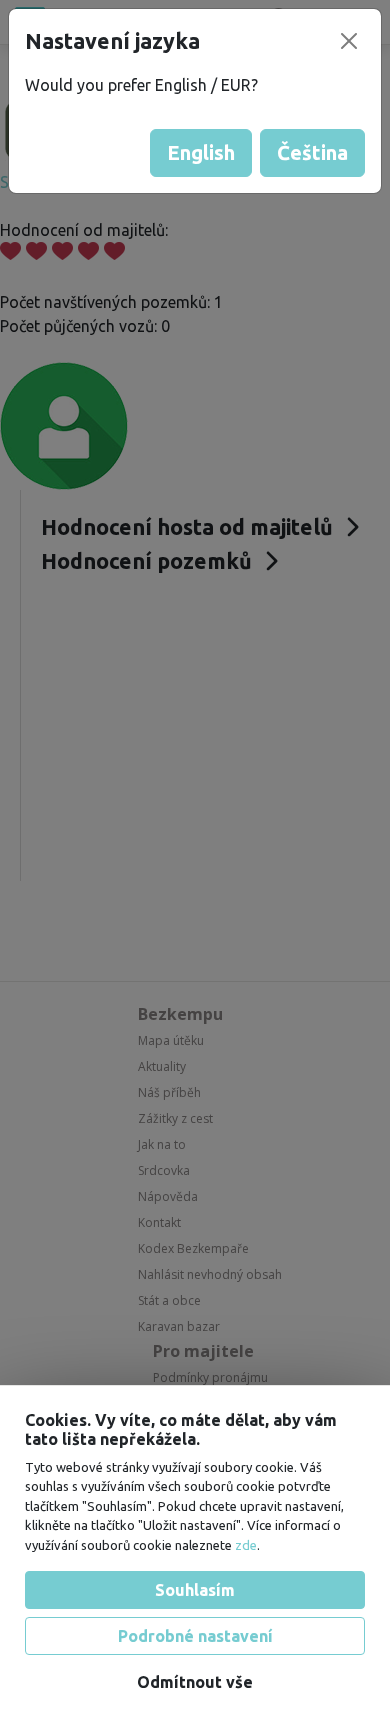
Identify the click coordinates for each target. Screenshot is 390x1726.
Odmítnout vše (195, 1682)
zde (246, 1545)
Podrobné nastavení (195, 1636)
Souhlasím (195, 1590)
